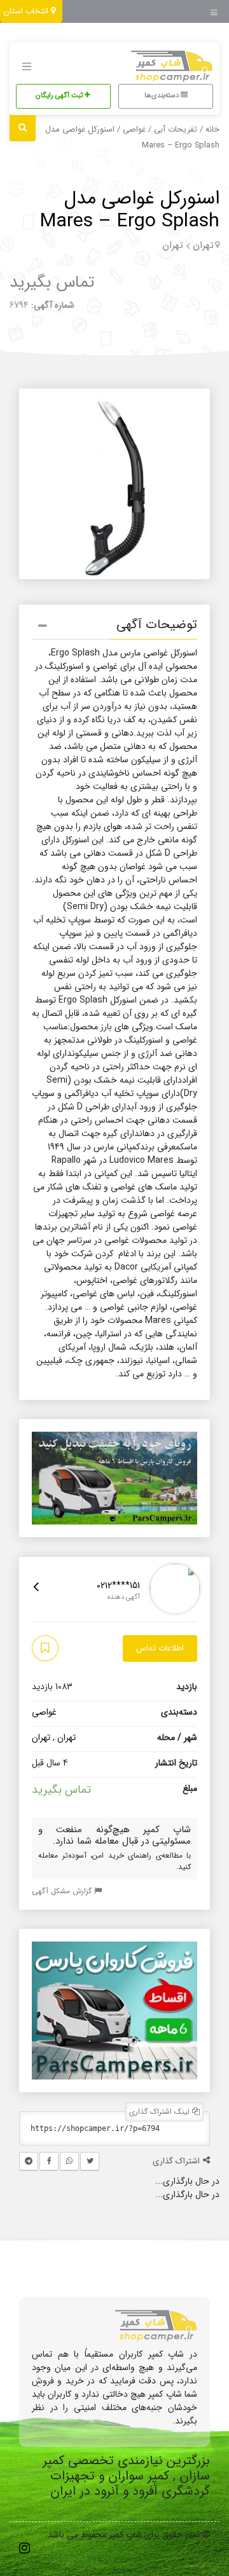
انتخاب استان (27, 11)
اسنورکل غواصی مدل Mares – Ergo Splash (130, 210)
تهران (203, 245)
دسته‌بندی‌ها (163, 96)
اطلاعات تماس (160, 1648)
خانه (212, 130)
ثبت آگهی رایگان (60, 96)
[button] (114, 627)
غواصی (134, 130)
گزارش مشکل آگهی (63, 1891)
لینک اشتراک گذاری (161, 2112)
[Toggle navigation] (218, 9)
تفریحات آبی (176, 130)
